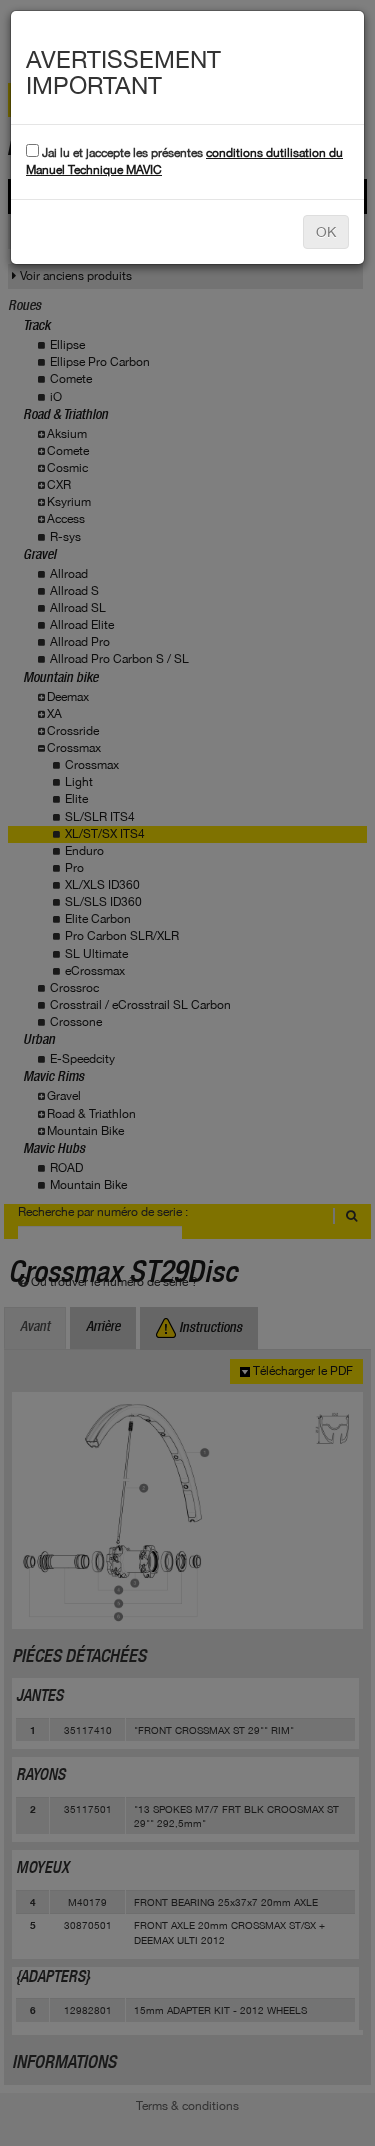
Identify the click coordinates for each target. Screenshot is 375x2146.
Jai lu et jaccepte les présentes (184, 161)
